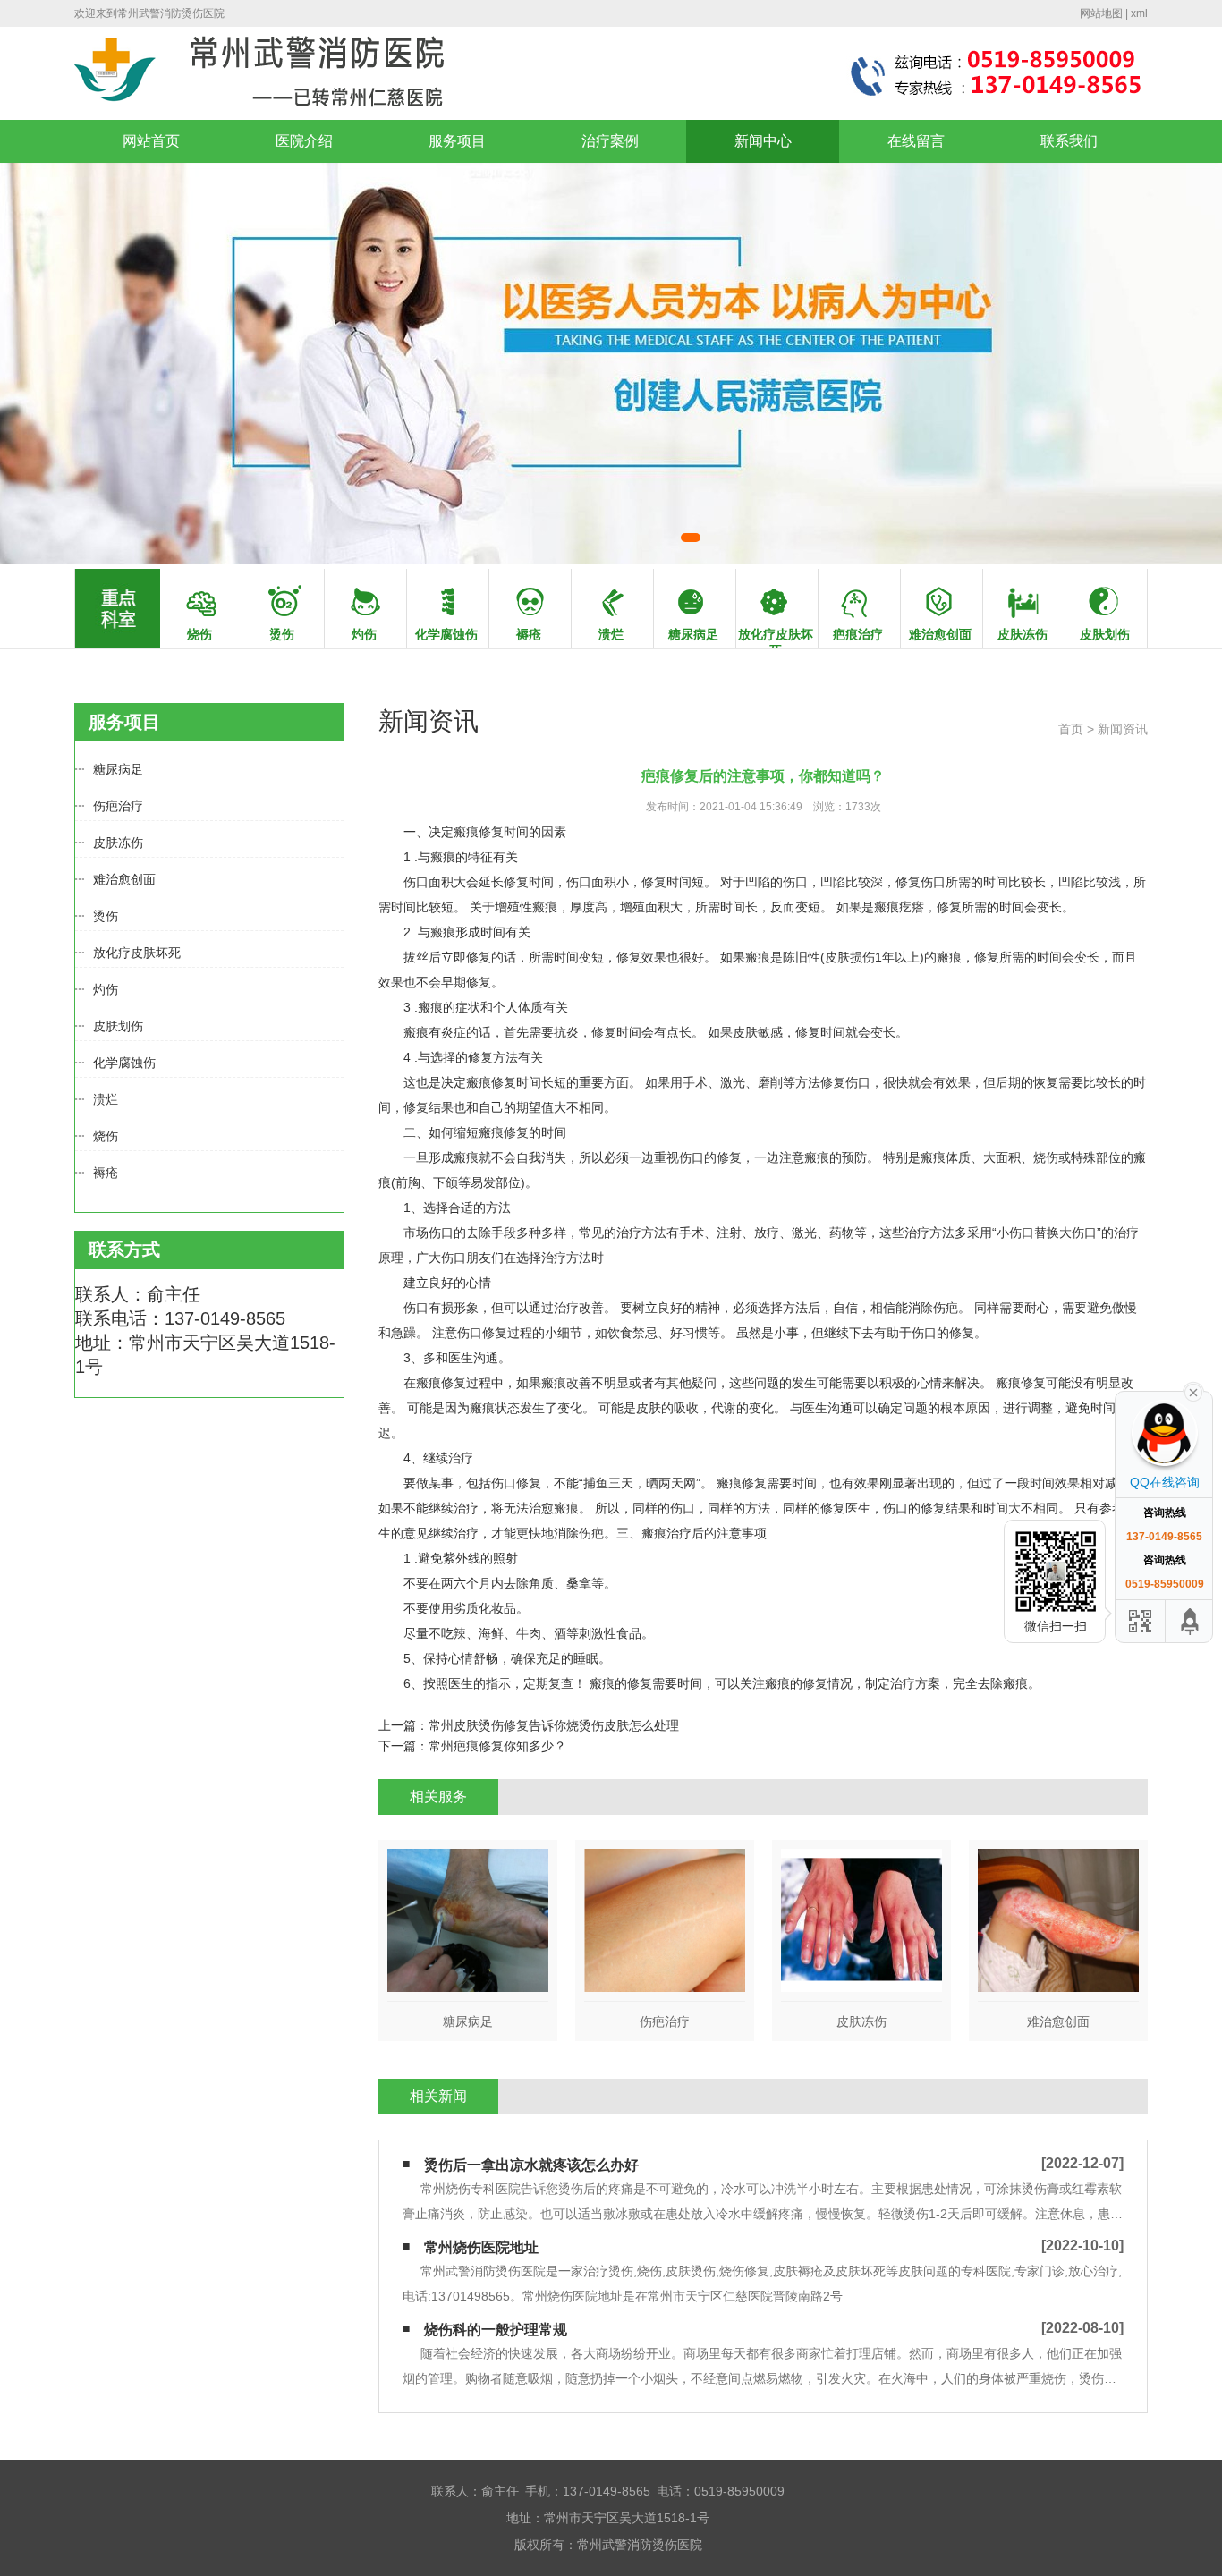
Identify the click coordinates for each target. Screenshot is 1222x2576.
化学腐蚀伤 (124, 1063)
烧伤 (106, 1136)
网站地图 (1101, 13)
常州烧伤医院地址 (481, 2247)
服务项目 (457, 141)
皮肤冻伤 (118, 843)
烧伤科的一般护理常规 (496, 2330)
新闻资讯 (1123, 729)
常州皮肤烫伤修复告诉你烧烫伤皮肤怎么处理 (554, 1725)
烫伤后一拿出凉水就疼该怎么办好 (531, 2165)
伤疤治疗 (118, 806)
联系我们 (1069, 141)
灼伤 (106, 989)
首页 (1071, 729)
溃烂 (106, 1099)
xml (1139, 13)
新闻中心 (763, 141)
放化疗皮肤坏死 (137, 953)
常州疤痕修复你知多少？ (497, 1746)
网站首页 (151, 141)
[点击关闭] (1193, 1391)
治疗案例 (610, 141)
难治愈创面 (124, 879)
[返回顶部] (1191, 1621)
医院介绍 (304, 141)
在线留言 (916, 141)
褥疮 (106, 1173)
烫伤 (106, 916)
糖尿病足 (118, 769)
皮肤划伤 (118, 1026)
